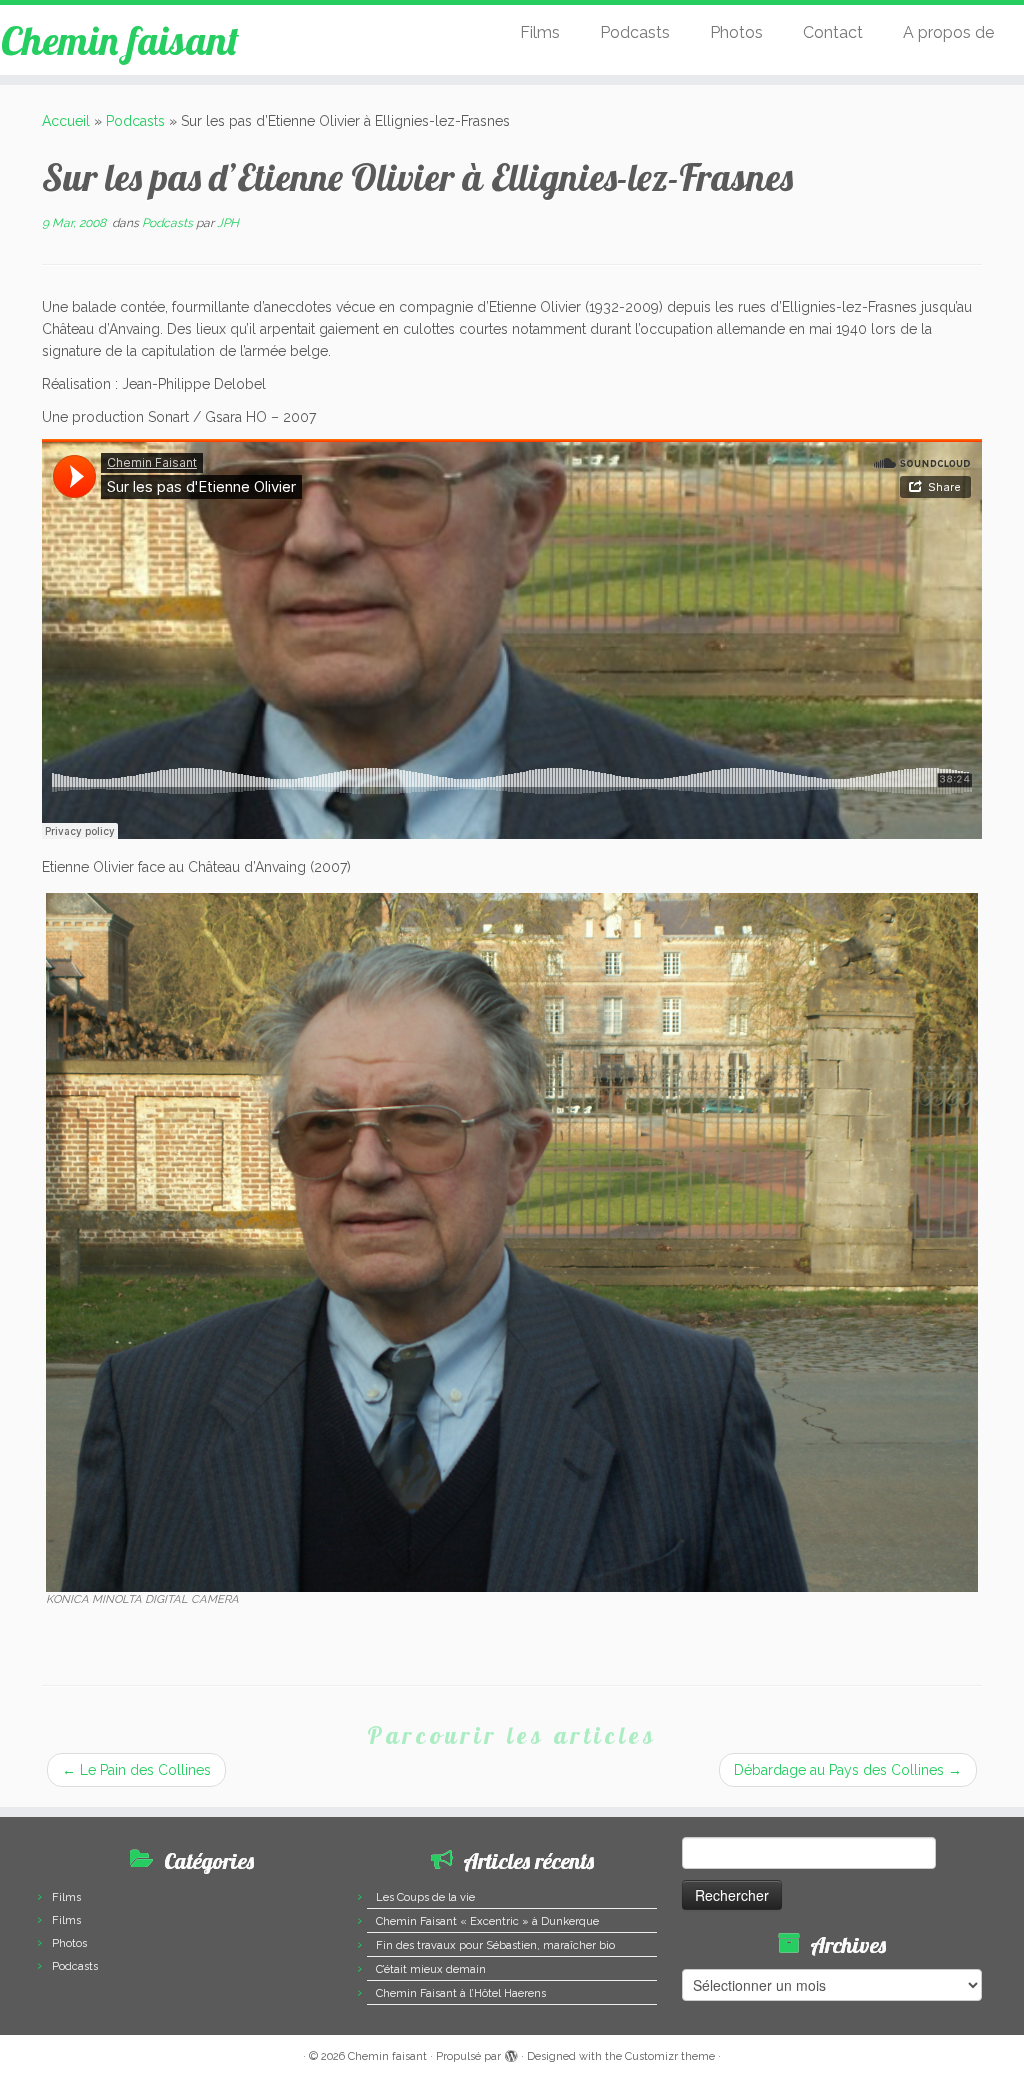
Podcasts (635, 32)
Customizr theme (670, 2056)
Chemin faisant (120, 40)
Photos (736, 32)
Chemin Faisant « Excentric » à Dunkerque (487, 1921)
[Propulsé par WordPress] (511, 2053)
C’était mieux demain (431, 1969)
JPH (228, 223)
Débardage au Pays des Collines (848, 1770)
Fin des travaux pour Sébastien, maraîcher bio (495, 1945)
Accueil (66, 121)
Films (540, 32)
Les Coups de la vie (425, 1897)
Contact (833, 32)
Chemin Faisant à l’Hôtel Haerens (461, 1993)
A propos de (948, 32)
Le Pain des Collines (136, 1770)
